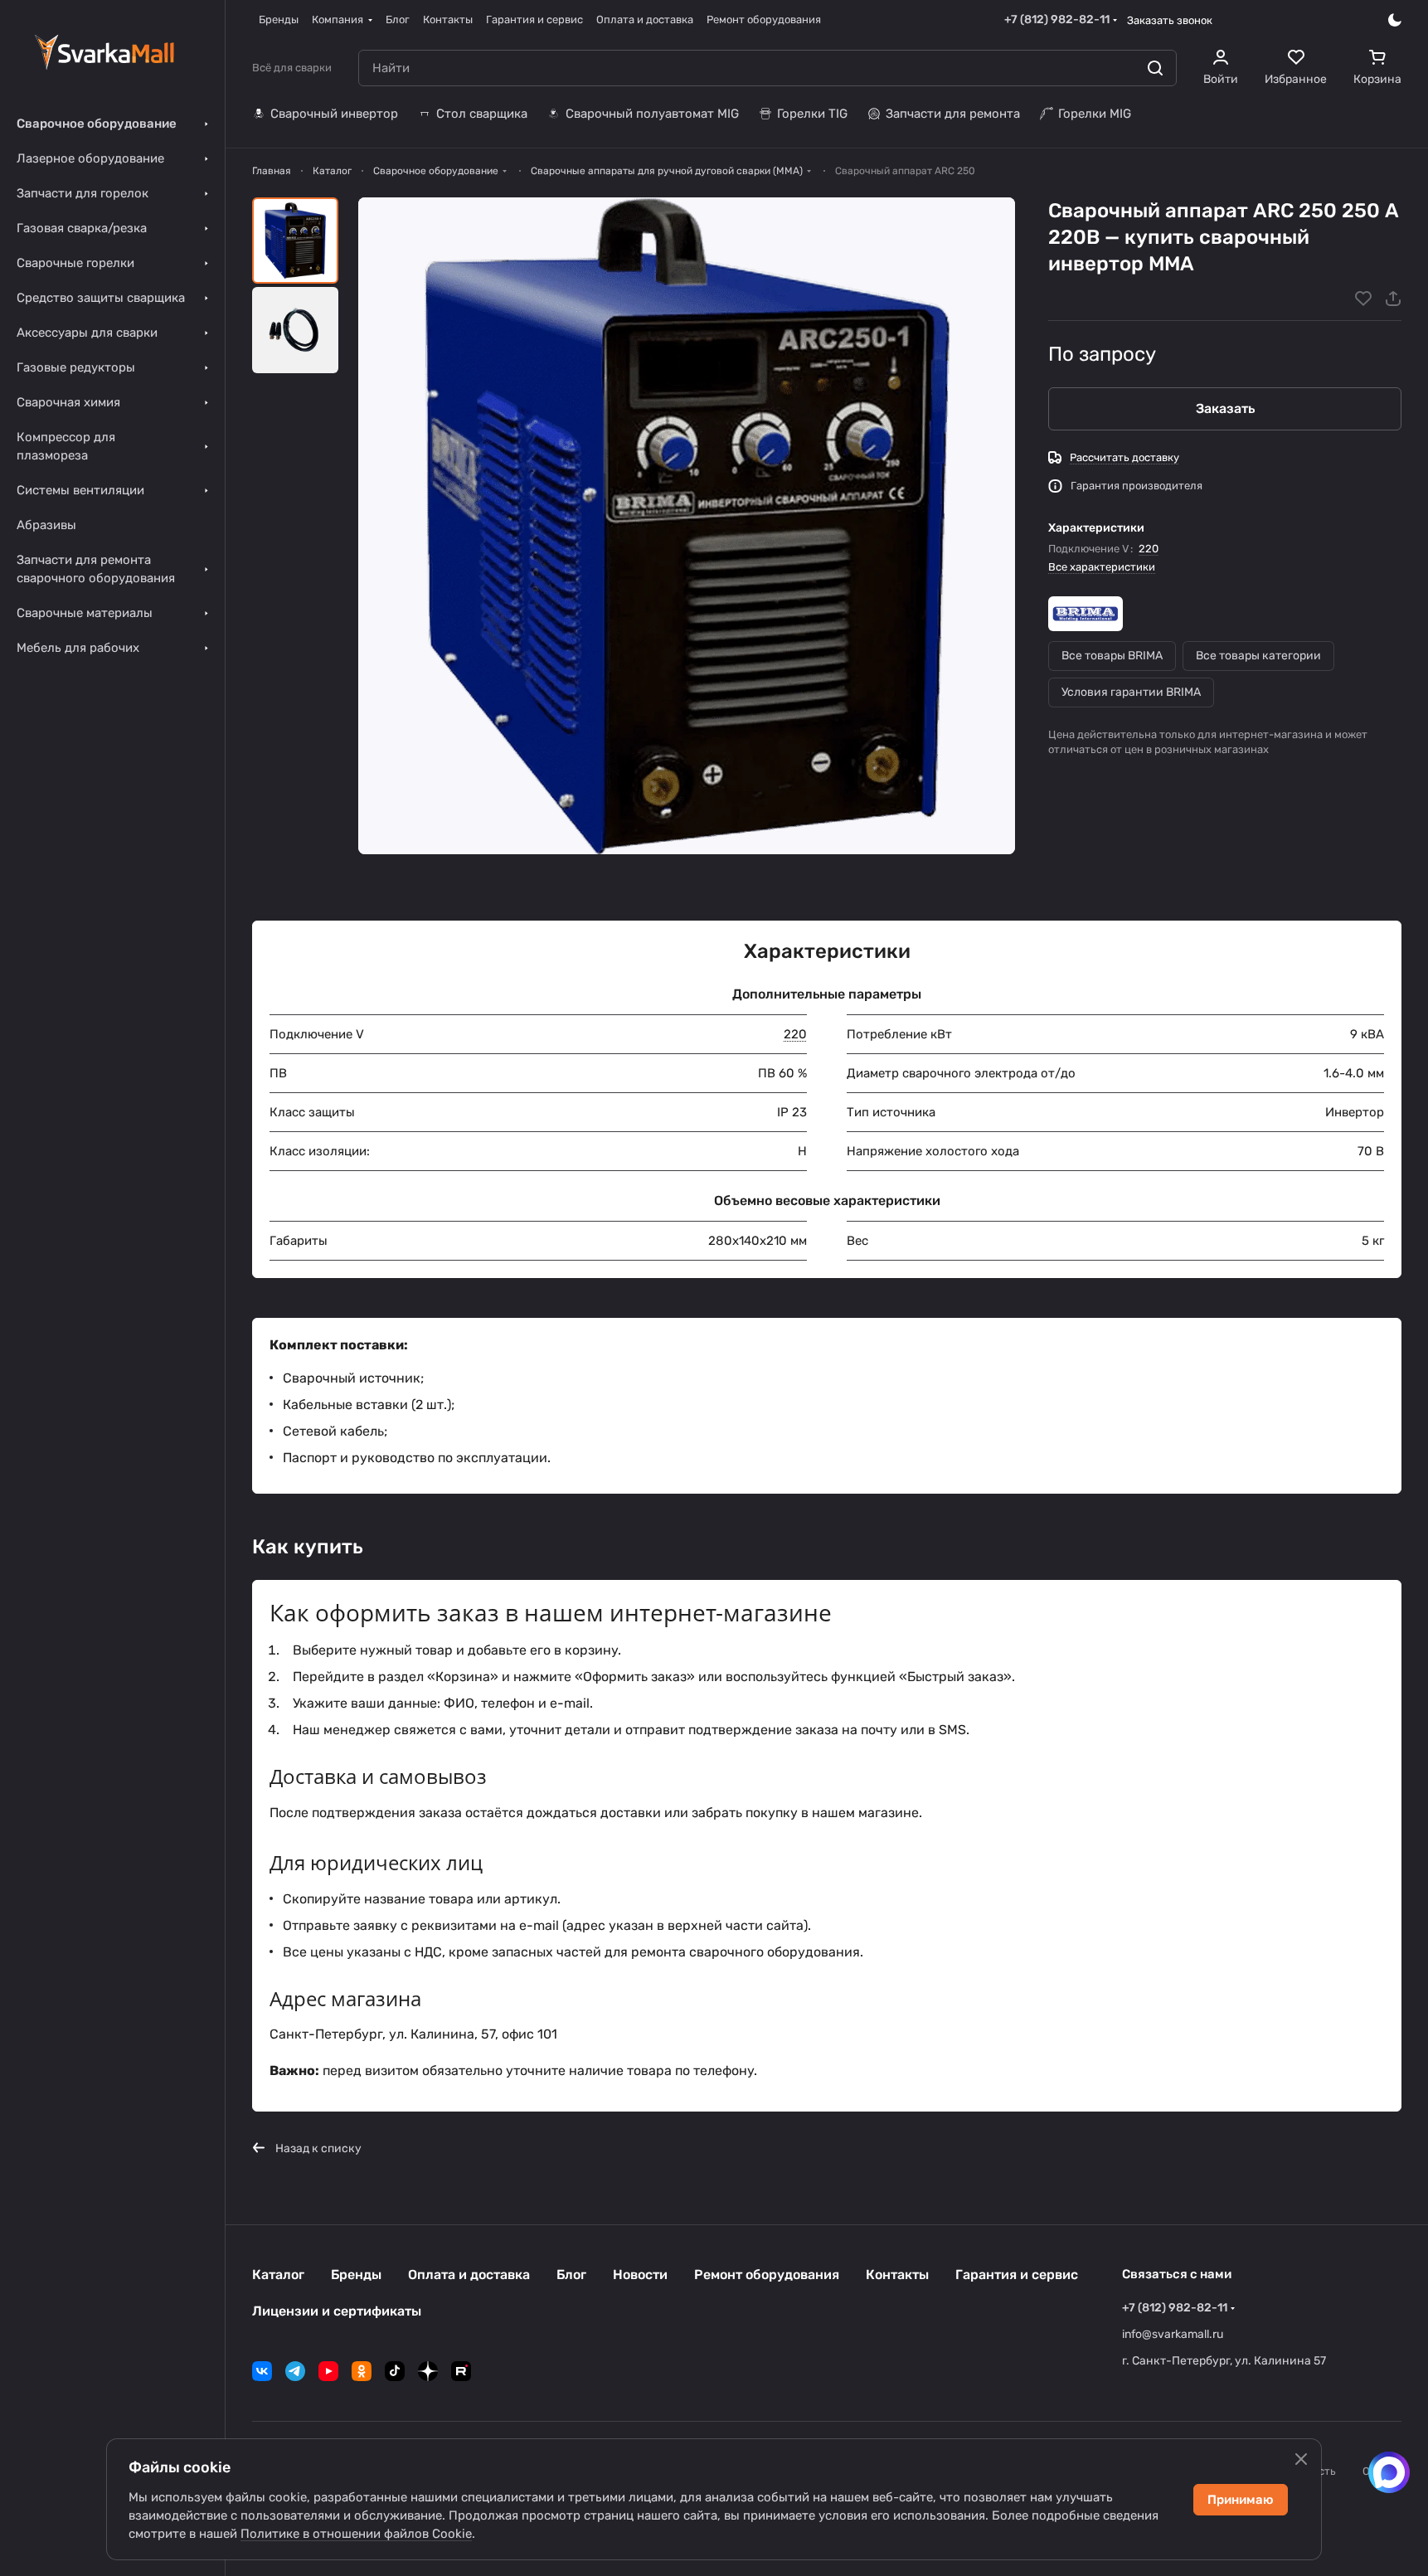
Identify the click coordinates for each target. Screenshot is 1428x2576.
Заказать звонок (1170, 20)
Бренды (356, 2275)
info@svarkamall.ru (1173, 2334)
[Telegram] (295, 2371)
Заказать (1225, 408)
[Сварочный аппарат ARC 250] (687, 526)
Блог (571, 2275)
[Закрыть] (1301, 2459)
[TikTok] (395, 2371)
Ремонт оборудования (767, 2275)
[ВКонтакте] (262, 2371)
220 (1149, 549)
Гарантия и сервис (1017, 2275)
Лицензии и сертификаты (337, 2311)
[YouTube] (328, 2371)
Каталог (278, 2275)
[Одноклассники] (362, 2371)
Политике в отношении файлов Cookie (356, 2534)
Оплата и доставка (469, 2275)
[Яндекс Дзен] (428, 2371)
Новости (640, 2275)
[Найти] (1155, 68)
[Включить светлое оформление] (1395, 20)
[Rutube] (461, 2371)
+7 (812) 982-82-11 (1057, 19)
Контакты (897, 2275)
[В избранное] (1363, 299)
